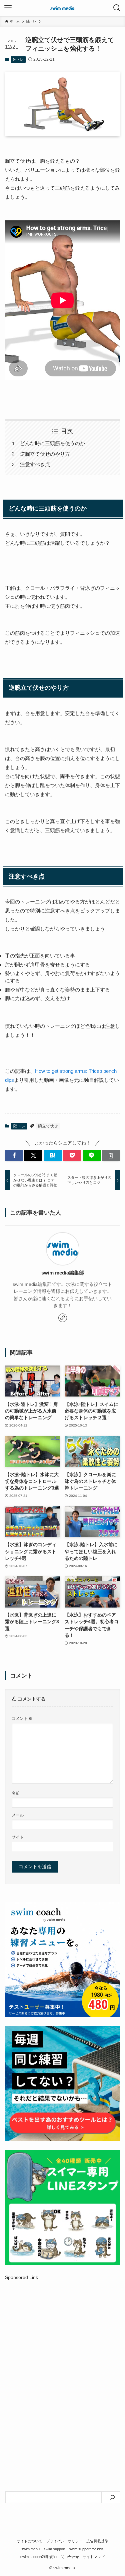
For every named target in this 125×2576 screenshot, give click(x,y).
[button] (14, 1156)
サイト (18, 1837)
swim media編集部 (63, 1273)
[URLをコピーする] (111, 1156)
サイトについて (29, 2541)
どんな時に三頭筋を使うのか (52, 443)
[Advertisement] (62, 2358)
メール (18, 1815)
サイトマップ (94, 2557)
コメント (22, 1719)
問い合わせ (70, 2557)
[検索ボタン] (117, 8)
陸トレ (18, 59)
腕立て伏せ (48, 1126)
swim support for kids (86, 2549)
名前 (16, 1793)
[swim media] (63, 8)
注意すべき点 (35, 464)
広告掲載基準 (97, 2541)
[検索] (112, 2497)
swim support (54, 2549)
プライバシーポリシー (64, 2541)
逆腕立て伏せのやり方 (45, 454)
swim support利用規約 (38, 2557)
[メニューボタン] (8, 8)
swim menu (30, 2549)
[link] (63, 1318)
